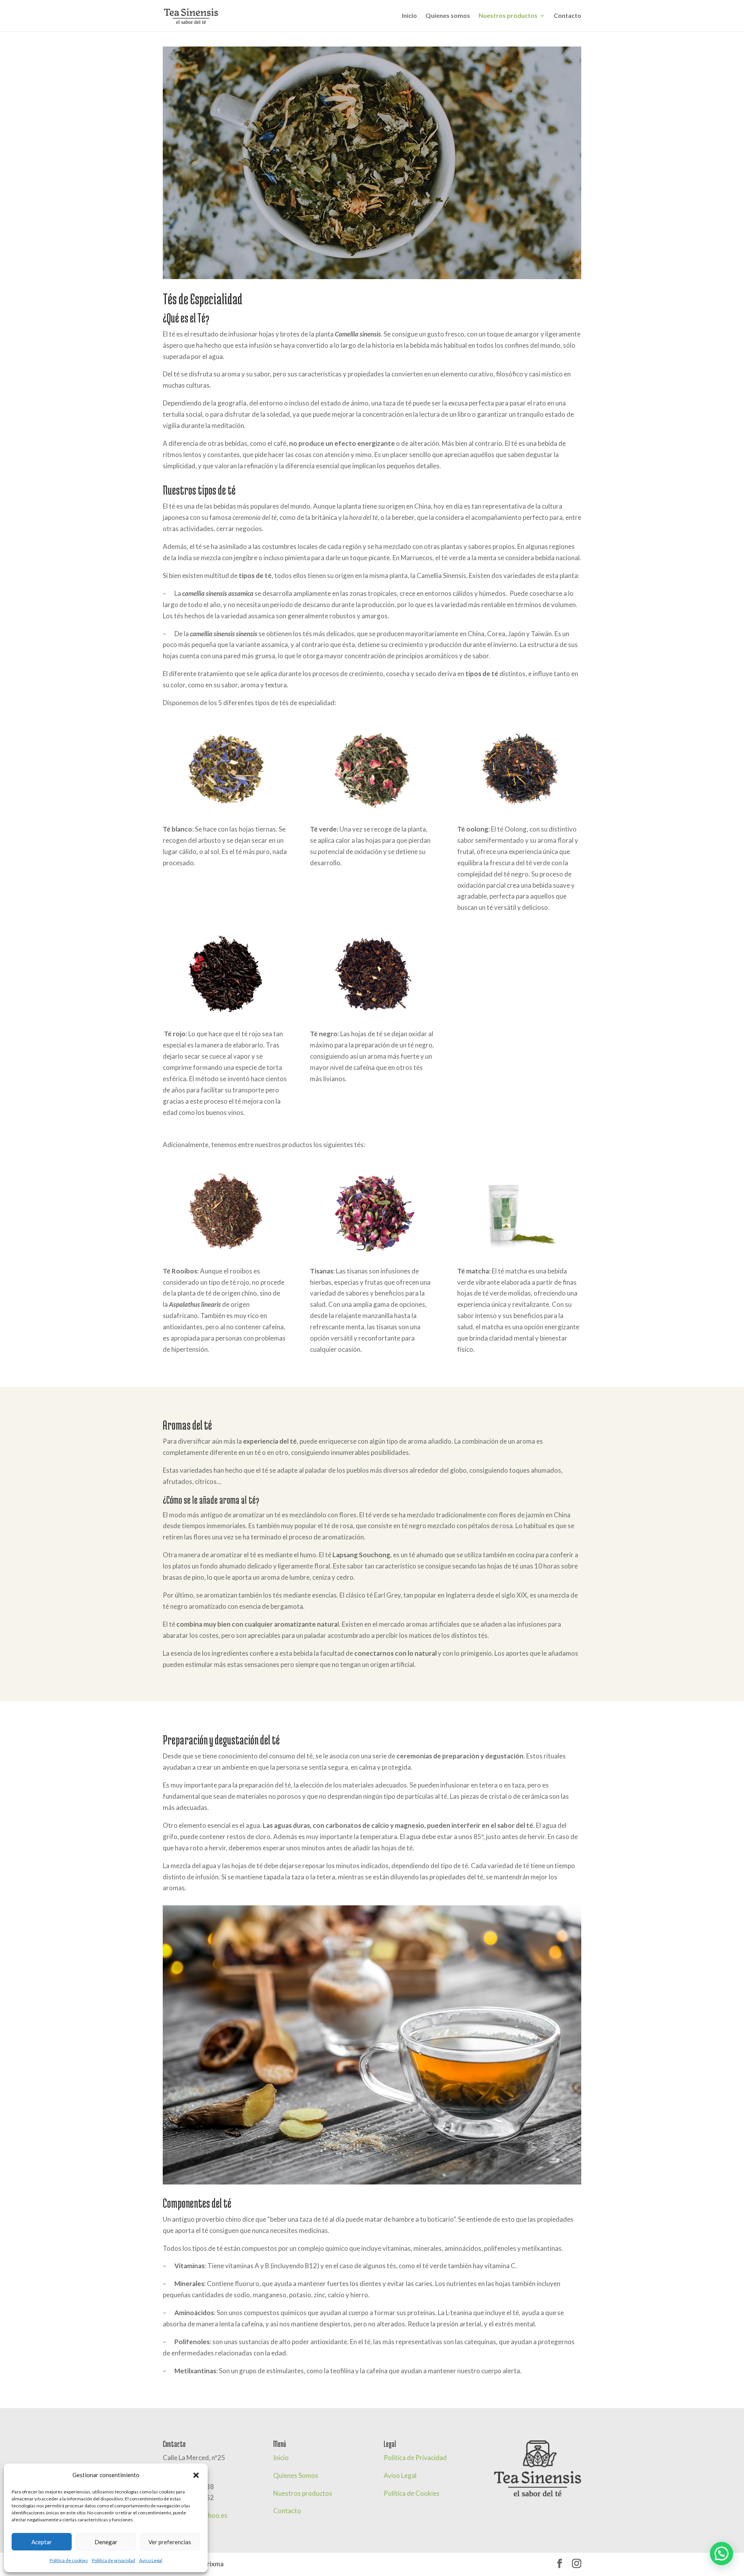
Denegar (106, 2542)
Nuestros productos (508, 16)
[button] (196, 2475)
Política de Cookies (412, 2493)
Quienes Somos (296, 2475)
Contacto (567, 16)
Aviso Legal (151, 2560)
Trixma (213, 2564)
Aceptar (42, 2542)
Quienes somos (448, 16)
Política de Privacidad (415, 2458)
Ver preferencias (170, 2542)
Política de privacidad (114, 2560)
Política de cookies (69, 2560)
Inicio (409, 16)
